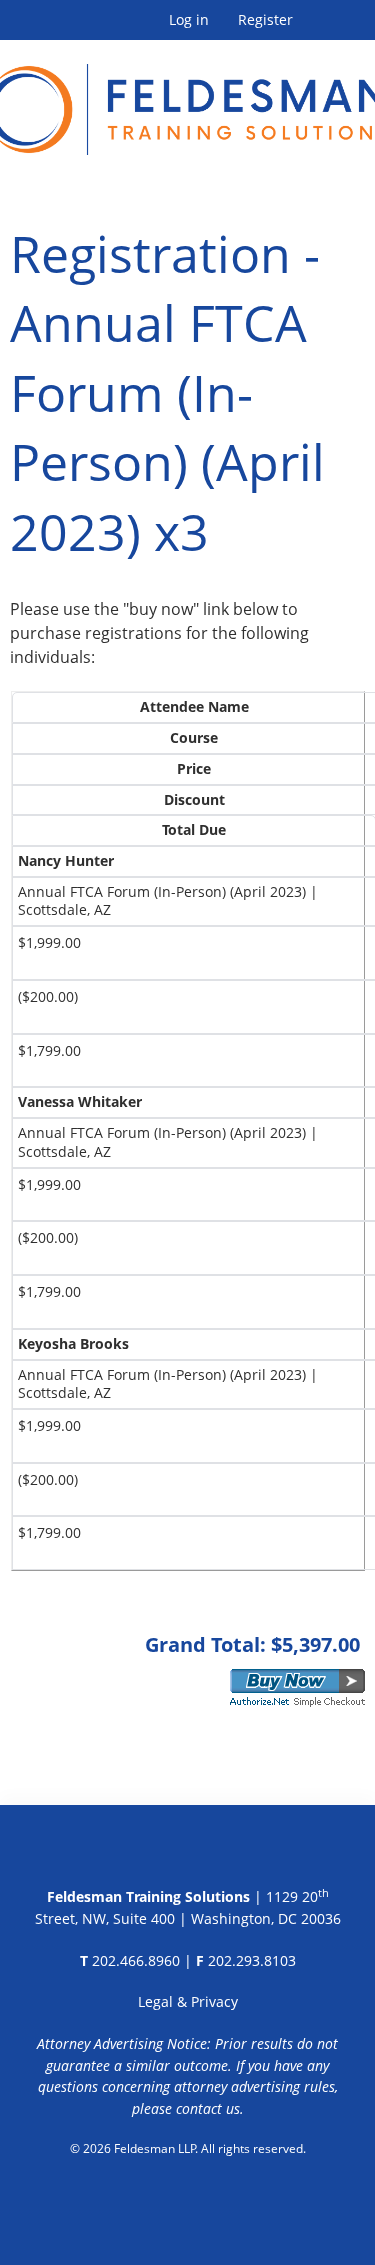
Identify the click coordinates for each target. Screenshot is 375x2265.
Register (265, 20)
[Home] (187, 97)
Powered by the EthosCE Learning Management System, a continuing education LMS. (187, 2200)
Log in (189, 20)
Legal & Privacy (188, 2001)
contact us (208, 2108)
